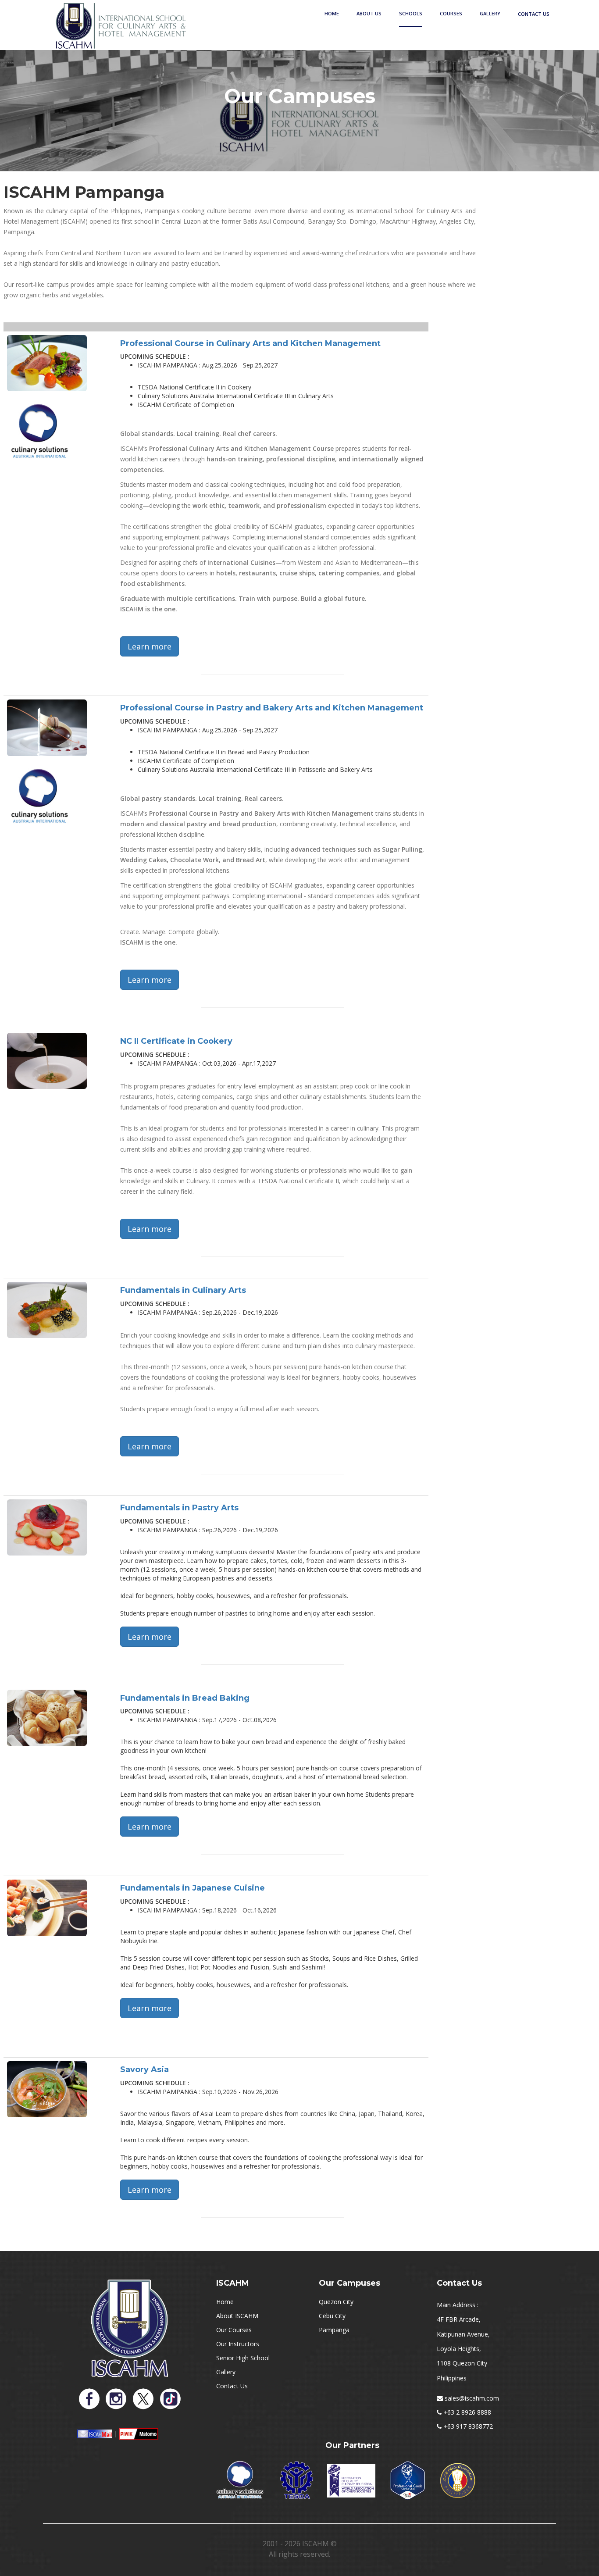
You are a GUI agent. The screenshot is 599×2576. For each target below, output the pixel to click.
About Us (369, 13)
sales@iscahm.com (472, 2398)
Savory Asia (144, 2069)
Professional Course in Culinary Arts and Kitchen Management (250, 343)
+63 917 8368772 (468, 2426)
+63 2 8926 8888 (467, 2412)
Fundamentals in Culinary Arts (183, 1290)
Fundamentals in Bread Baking (185, 1698)
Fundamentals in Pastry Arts (179, 1508)
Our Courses (234, 2330)
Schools (411, 13)
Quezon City (336, 2302)
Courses (451, 13)
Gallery (490, 13)
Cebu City (332, 2316)
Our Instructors (238, 2344)
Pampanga (334, 2330)
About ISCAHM (237, 2316)
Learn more (150, 646)
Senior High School (243, 2358)
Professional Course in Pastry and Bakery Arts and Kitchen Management (272, 708)
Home (332, 13)
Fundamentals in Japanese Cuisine (193, 1888)
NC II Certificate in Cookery (176, 1041)
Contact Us (534, 14)
